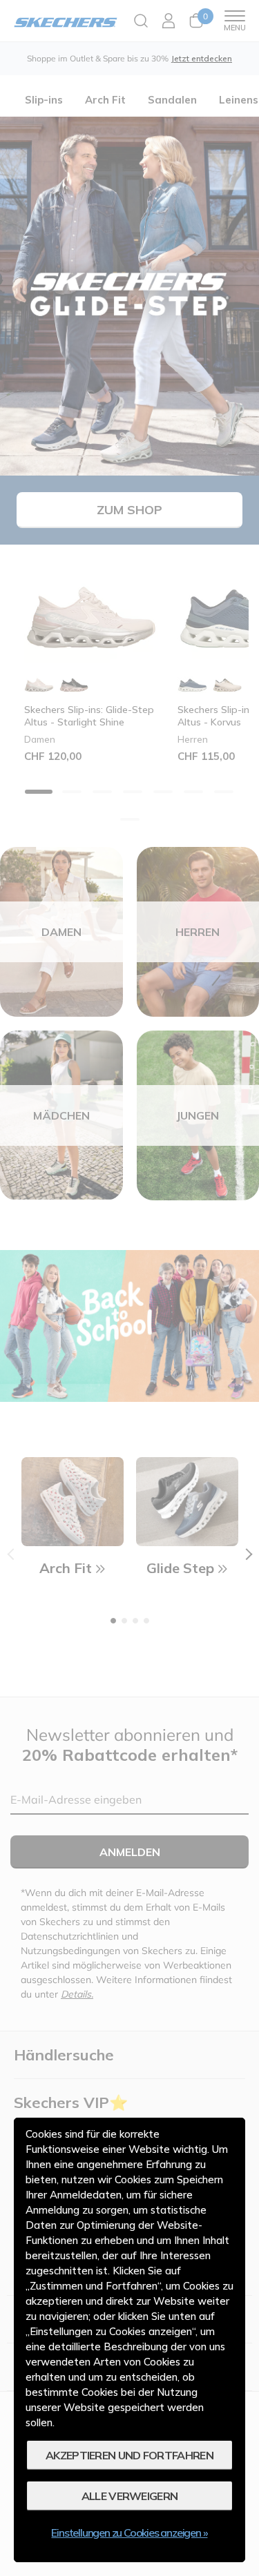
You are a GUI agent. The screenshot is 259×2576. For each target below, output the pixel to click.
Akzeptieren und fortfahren (129, 2455)
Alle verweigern (130, 2496)
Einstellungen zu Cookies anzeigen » (129, 2533)
